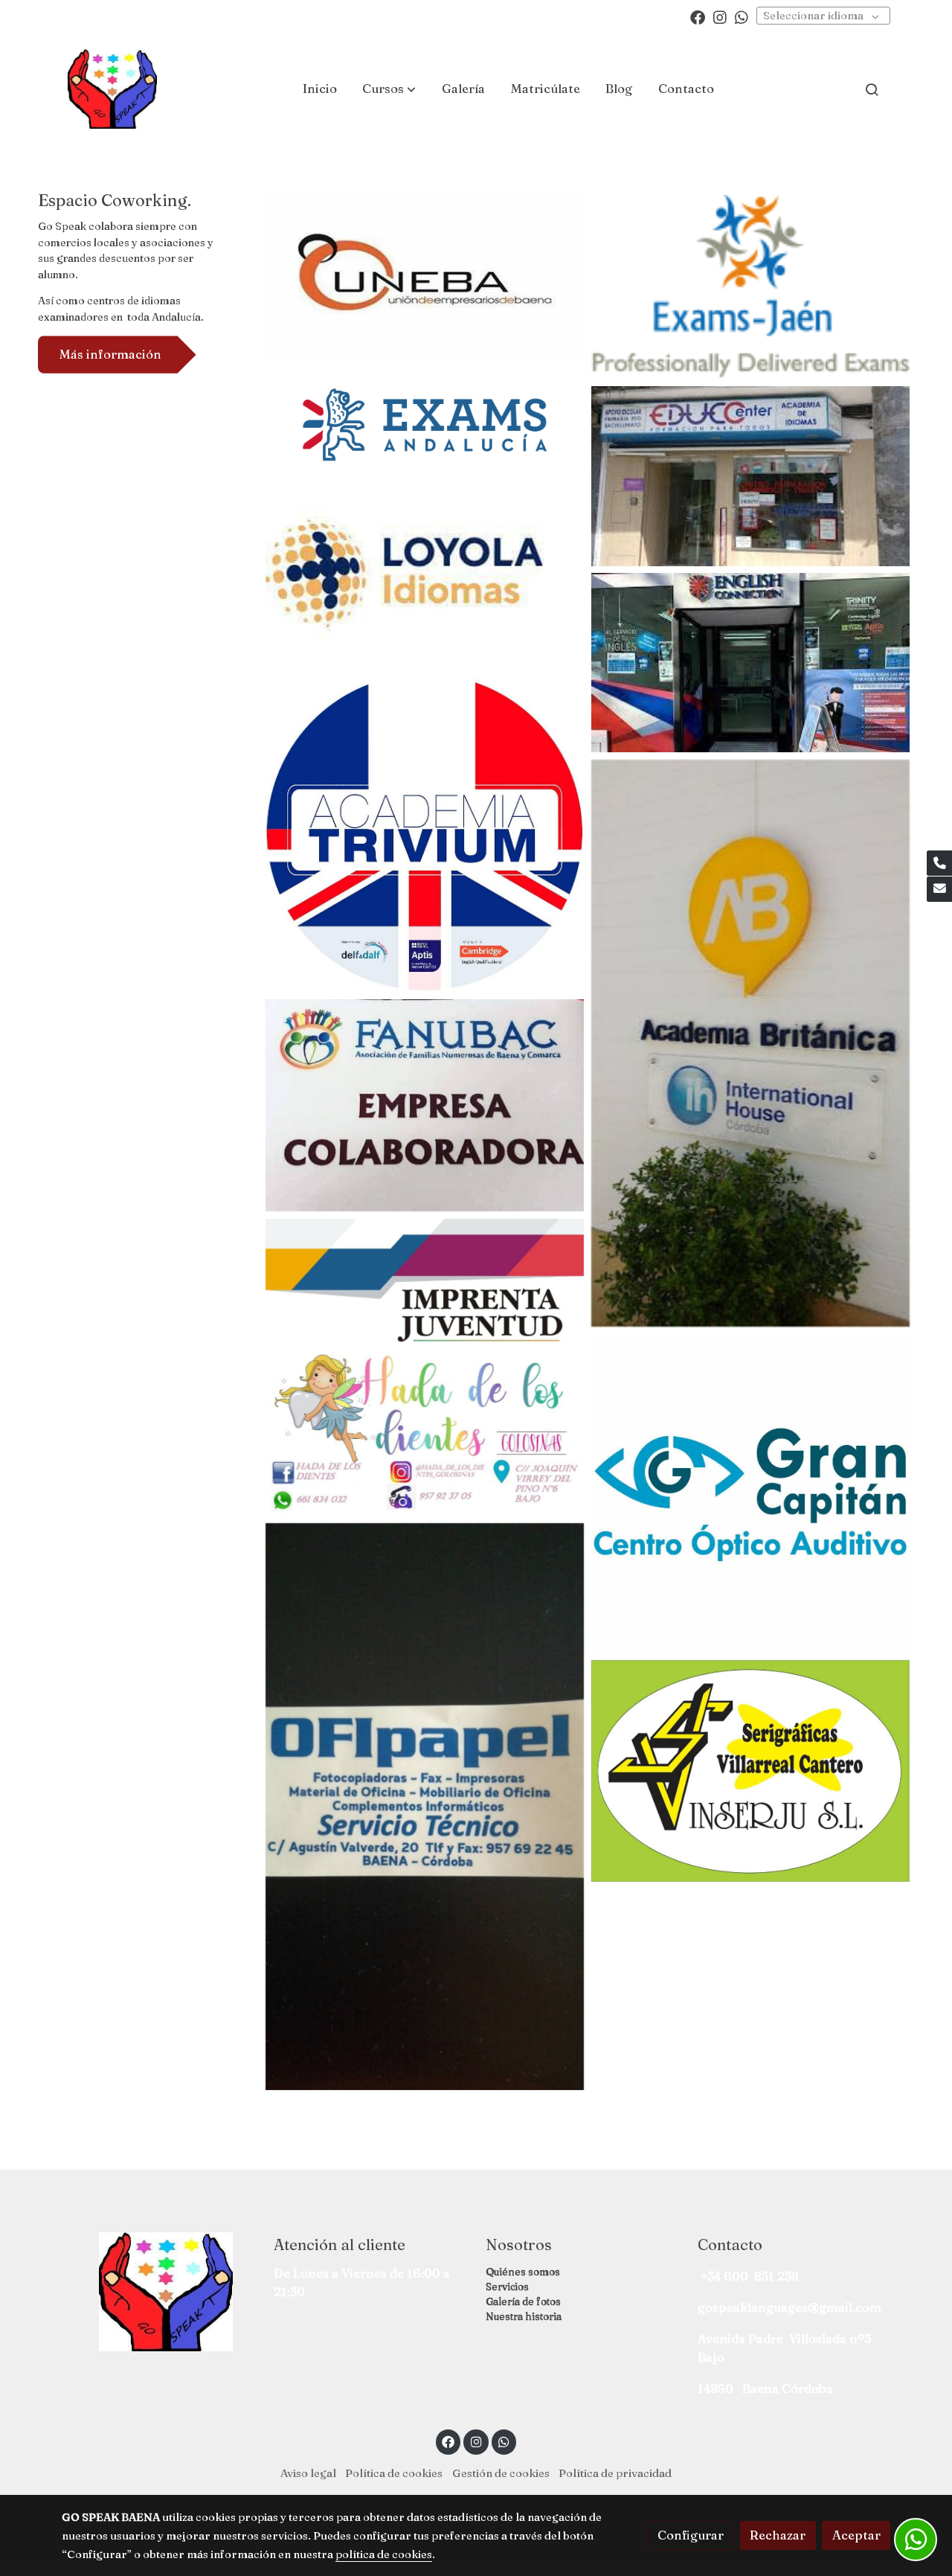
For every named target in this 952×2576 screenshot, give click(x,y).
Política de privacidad (615, 2473)
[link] (112, 89)
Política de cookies (394, 2473)
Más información (110, 354)
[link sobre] (158, 2292)
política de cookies (384, 2554)
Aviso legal (308, 2473)
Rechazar (778, 2535)
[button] (389, 89)
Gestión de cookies (501, 2473)
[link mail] (939, 889)
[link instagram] (720, 16)
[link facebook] (698, 16)
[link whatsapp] (742, 16)
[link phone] (939, 863)
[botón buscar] (872, 89)
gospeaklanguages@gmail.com (789, 2307)
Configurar (691, 2535)
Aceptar (856, 2535)
